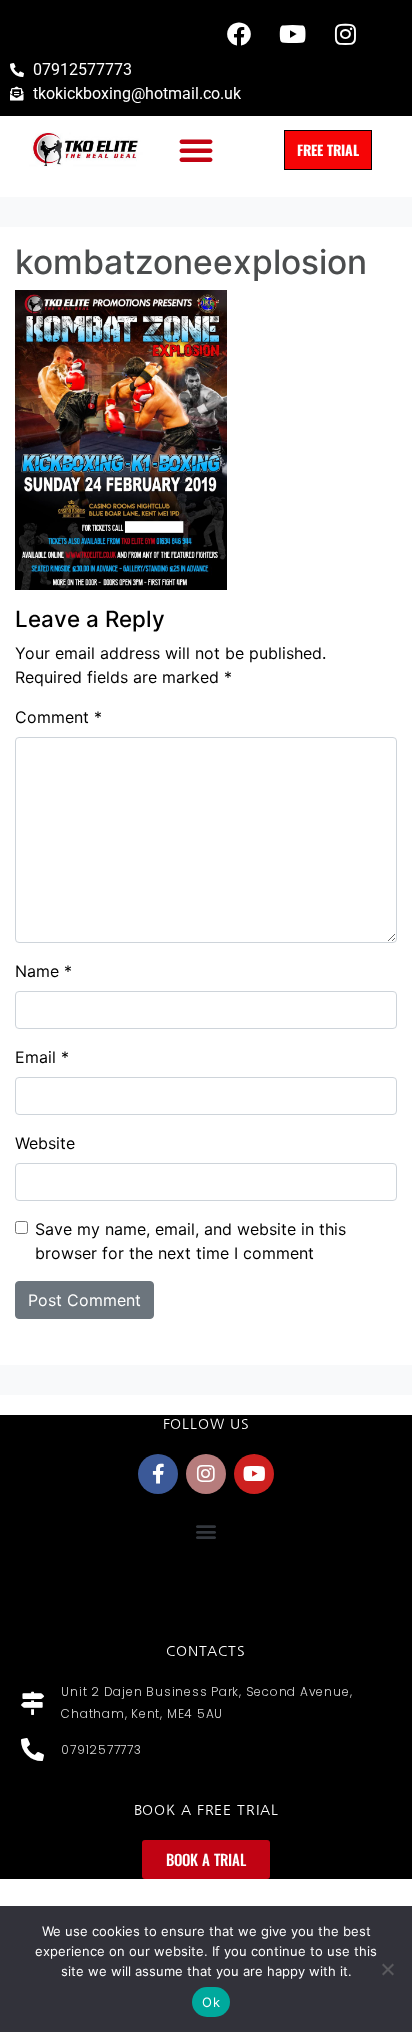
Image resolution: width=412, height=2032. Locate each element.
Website (45, 1143)
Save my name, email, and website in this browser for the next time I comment (190, 1241)
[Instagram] (345, 34)
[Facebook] (239, 34)
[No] (387, 1969)
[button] (196, 150)
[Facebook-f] (158, 1474)
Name (43, 971)
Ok (211, 2002)
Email (42, 1057)
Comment (58, 717)
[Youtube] (292, 34)
